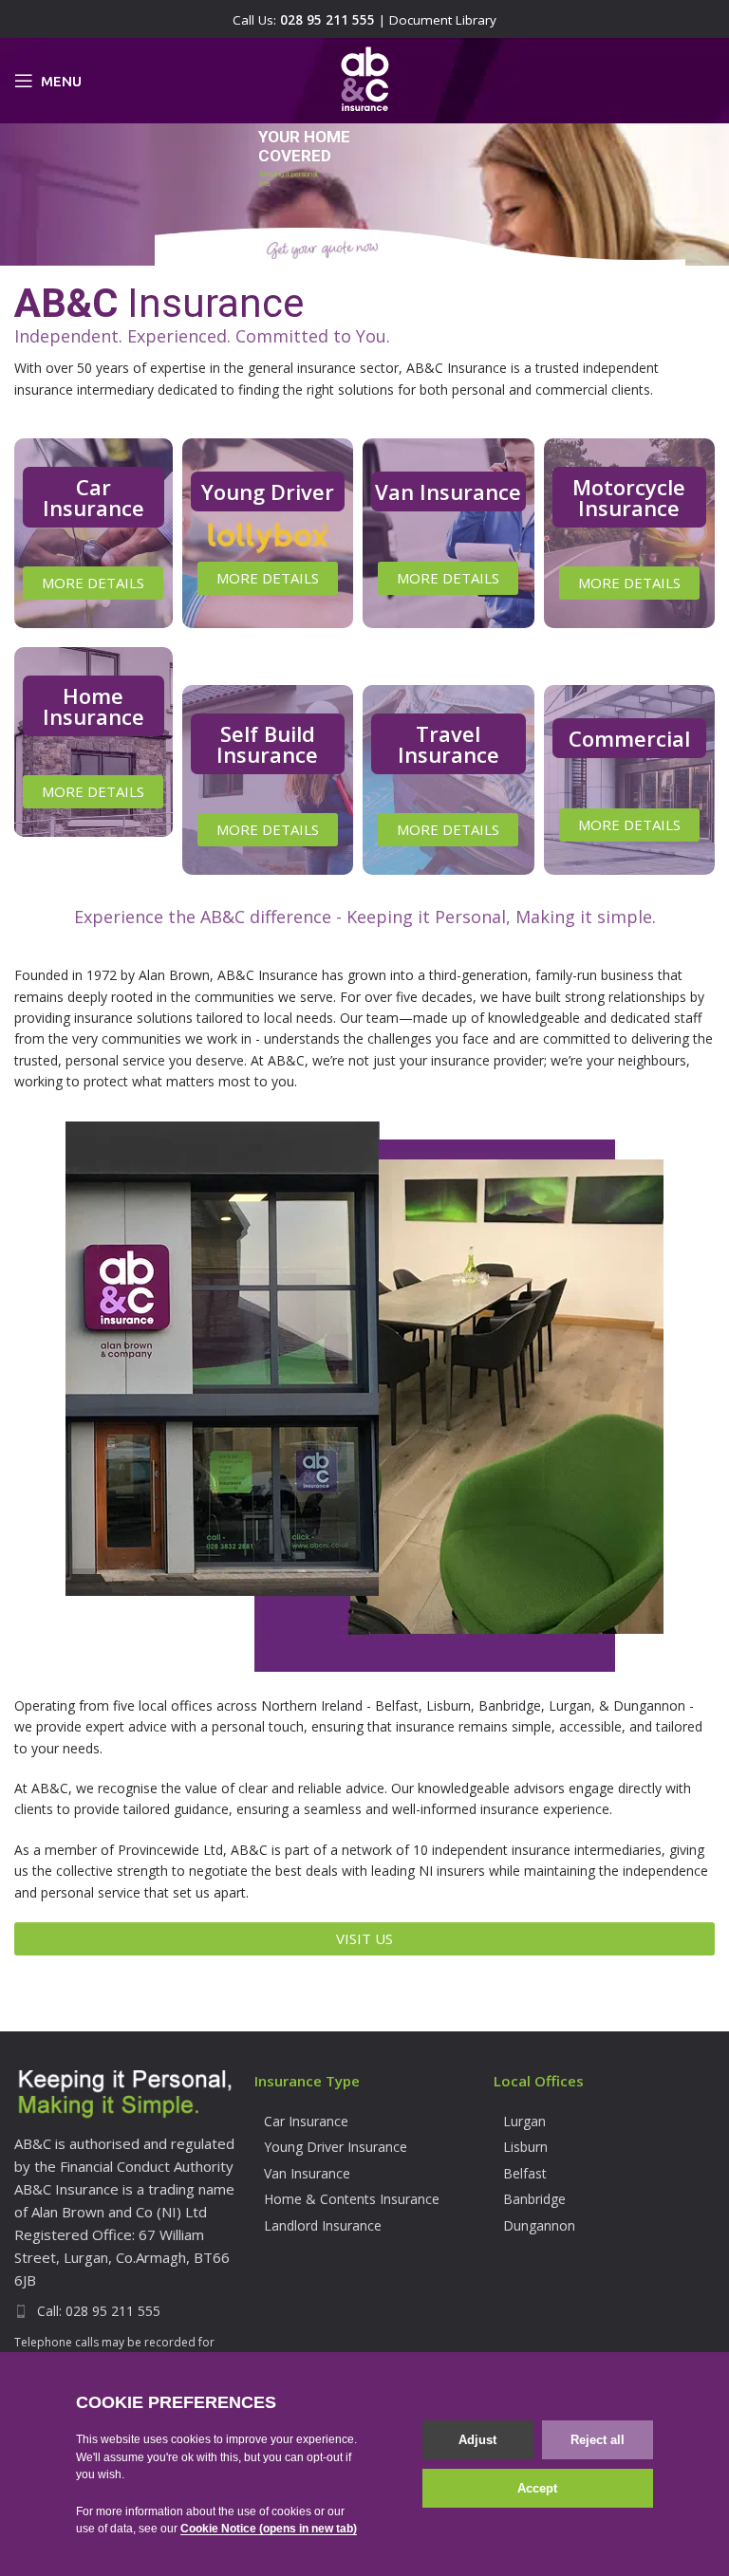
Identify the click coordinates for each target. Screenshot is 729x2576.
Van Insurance (448, 491)
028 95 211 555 (327, 20)
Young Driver (268, 491)
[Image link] (125, 2094)
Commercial (629, 738)
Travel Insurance (449, 744)
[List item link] (125, 2311)
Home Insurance (93, 706)
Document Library (443, 20)
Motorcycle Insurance (629, 497)
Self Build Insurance (267, 744)
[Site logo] (365, 79)
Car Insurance (93, 497)
